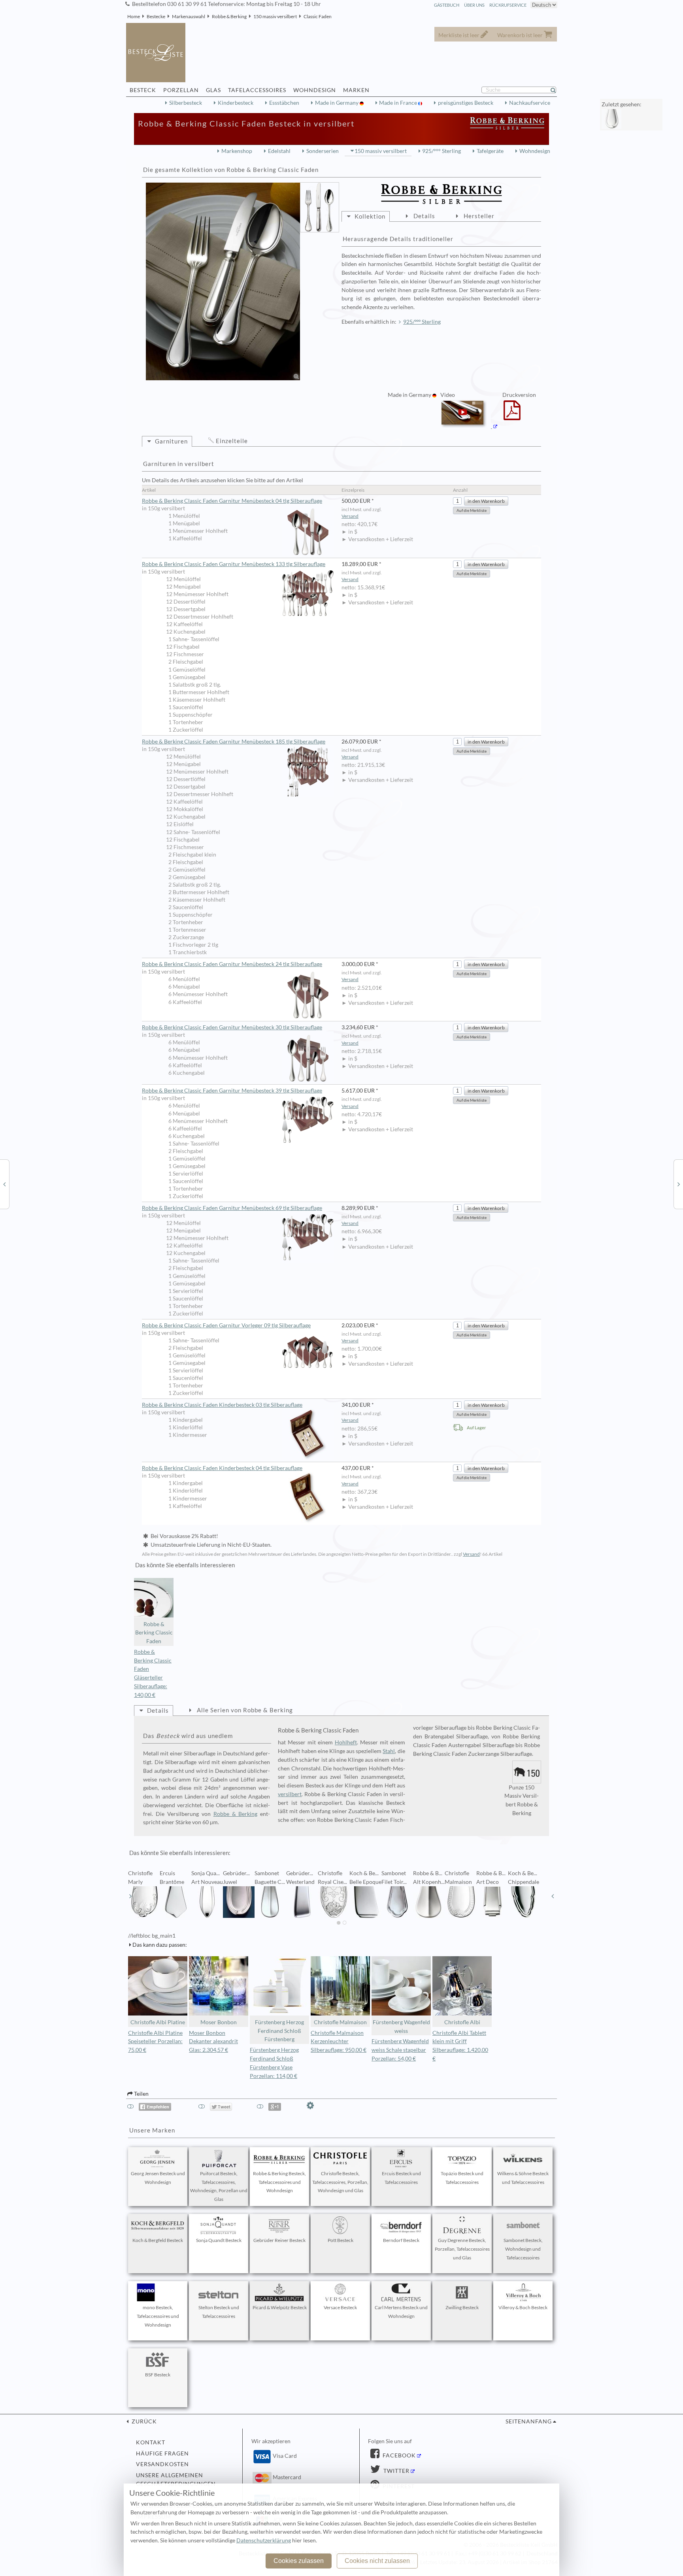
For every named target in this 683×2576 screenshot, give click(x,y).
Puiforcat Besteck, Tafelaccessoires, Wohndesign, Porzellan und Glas (219, 2186)
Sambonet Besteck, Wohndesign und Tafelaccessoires (523, 2249)
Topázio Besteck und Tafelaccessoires (462, 2178)
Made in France (399, 103)
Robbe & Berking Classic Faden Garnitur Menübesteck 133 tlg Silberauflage (234, 564)
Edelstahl (279, 151)
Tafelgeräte (490, 151)
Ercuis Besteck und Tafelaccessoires (401, 2178)
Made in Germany (337, 103)
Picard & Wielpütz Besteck (280, 2307)
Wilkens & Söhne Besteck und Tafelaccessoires (523, 2178)
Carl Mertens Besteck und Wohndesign (401, 2312)
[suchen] (557, 90)
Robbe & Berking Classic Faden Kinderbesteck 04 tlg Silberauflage (222, 1468)
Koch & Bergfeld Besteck (158, 2240)
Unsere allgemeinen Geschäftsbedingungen (176, 2480)
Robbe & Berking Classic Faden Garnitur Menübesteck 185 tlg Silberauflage (234, 742)
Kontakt (151, 2442)
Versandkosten (162, 2464)
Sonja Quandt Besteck (219, 2240)
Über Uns (474, 5)
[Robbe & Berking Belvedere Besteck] (4, 1184)
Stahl (389, 1751)
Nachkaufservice (530, 103)
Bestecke (156, 16)
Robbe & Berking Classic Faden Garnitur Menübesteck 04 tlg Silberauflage (232, 501)
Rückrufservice (508, 5)
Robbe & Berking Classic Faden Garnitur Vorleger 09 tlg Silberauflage (226, 1325)
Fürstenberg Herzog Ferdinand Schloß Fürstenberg (279, 2031)
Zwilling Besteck (462, 2307)
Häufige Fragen (162, 2453)
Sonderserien (323, 151)
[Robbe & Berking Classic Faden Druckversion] (512, 415)
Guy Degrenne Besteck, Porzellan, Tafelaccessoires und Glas (462, 2249)
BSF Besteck (158, 2375)
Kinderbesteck (236, 103)
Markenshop (237, 151)
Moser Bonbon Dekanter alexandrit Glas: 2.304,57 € (213, 2042)
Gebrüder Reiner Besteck (279, 2240)
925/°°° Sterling (441, 151)
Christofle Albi (462, 2022)
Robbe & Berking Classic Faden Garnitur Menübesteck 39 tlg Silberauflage (232, 1091)
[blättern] (130, 1896)
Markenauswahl (189, 16)
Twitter (396, 2471)
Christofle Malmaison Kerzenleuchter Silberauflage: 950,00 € (339, 2042)
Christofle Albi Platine (158, 2022)
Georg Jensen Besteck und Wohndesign (158, 2178)
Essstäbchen (284, 103)
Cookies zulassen (299, 2561)
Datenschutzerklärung (264, 2540)
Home (134, 16)
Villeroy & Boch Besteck (523, 2307)
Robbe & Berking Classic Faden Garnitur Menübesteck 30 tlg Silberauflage (232, 1027)
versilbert (290, 1794)
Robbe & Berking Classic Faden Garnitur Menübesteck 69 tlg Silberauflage (232, 1208)
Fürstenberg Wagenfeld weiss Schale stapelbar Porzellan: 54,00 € (400, 2050)
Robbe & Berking (229, 16)
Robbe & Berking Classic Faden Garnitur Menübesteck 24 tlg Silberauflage (232, 964)
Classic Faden (318, 16)
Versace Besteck (340, 2307)
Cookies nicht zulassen (377, 2561)
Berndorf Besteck (401, 2240)
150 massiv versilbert (275, 16)
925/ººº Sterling (422, 322)
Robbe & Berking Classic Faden (154, 1633)
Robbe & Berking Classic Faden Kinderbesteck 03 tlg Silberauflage (222, 1405)
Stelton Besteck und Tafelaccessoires (219, 2312)
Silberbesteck (186, 103)
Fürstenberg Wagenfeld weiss (401, 2027)
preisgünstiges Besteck (466, 103)
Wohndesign (535, 151)
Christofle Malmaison (340, 2022)
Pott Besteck (341, 2240)
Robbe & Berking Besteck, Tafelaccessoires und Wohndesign (279, 2182)
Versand (350, 516)
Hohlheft (346, 1742)
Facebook (398, 2455)
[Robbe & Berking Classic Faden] (223, 281)
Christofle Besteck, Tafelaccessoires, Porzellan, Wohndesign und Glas (340, 2182)
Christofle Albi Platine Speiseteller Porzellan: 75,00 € (155, 2042)
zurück (143, 2421)
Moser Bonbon (219, 2022)
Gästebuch (447, 5)
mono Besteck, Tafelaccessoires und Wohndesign (158, 2316)
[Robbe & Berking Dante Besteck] (679, 1184)
